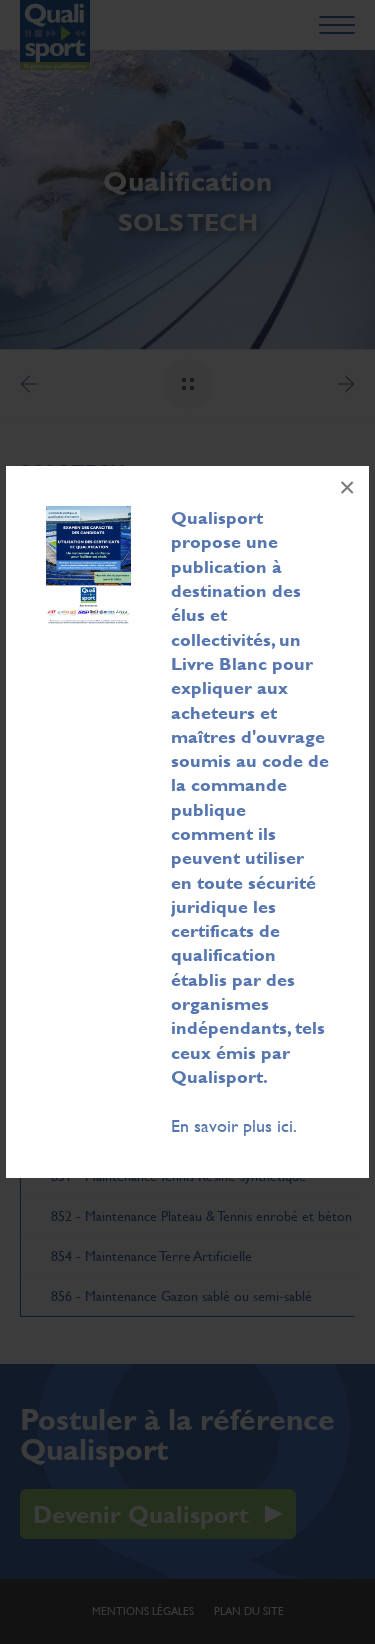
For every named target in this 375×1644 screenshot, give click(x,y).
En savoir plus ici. (234, 1125)
